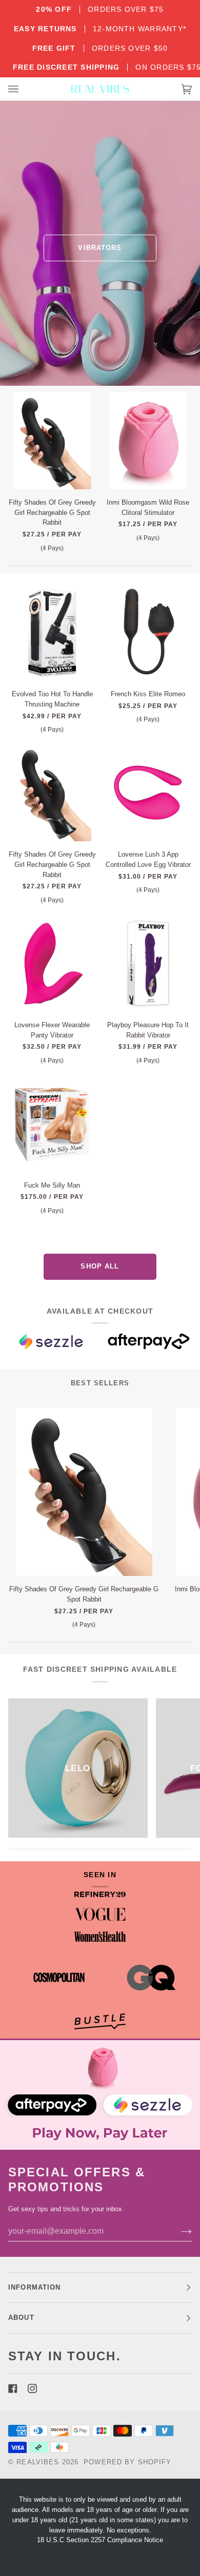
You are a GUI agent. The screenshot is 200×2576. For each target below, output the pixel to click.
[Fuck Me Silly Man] (52, 1124)
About (21, 2318)
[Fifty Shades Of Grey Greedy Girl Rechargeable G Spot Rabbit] (52, 441)
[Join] (178, 2231)
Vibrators (100, 248)
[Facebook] (13, 2388)
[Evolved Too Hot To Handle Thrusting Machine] (52, 632)
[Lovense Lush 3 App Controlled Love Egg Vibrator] (148, 793)
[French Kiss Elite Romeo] (148, 632)
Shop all (100, 1266)
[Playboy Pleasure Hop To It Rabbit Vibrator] (148, 963)
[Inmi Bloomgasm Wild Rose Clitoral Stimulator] (148, 441)
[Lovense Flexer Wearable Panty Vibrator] (52, 963)
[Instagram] (32, 2388)
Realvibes (38, 2462)
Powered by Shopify (127, 2462)
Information (34, 2288)
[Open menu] (24, 89)
